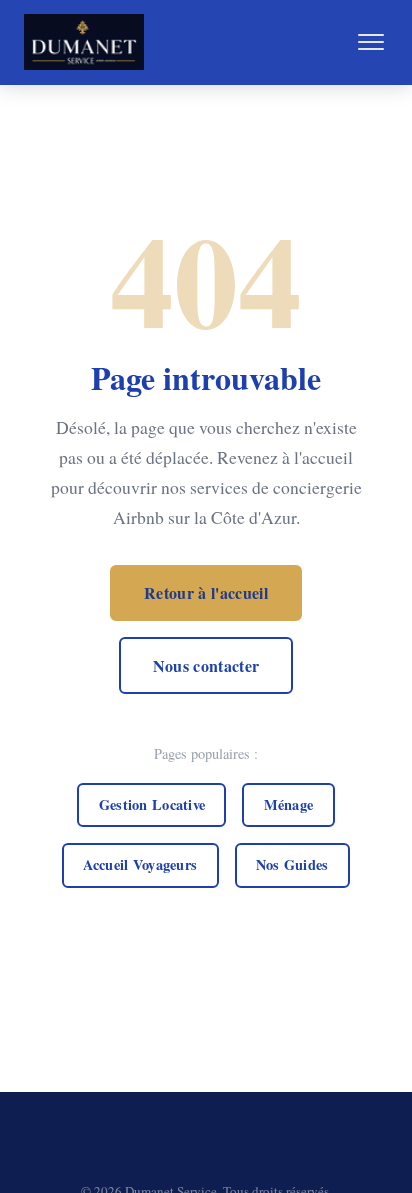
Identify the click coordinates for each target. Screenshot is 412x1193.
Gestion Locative (152, 804)
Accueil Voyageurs (140, 864)
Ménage (289, 804)
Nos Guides (292, 864)
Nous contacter (206, 665)
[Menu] (371, 42)
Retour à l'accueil (206, 592)
